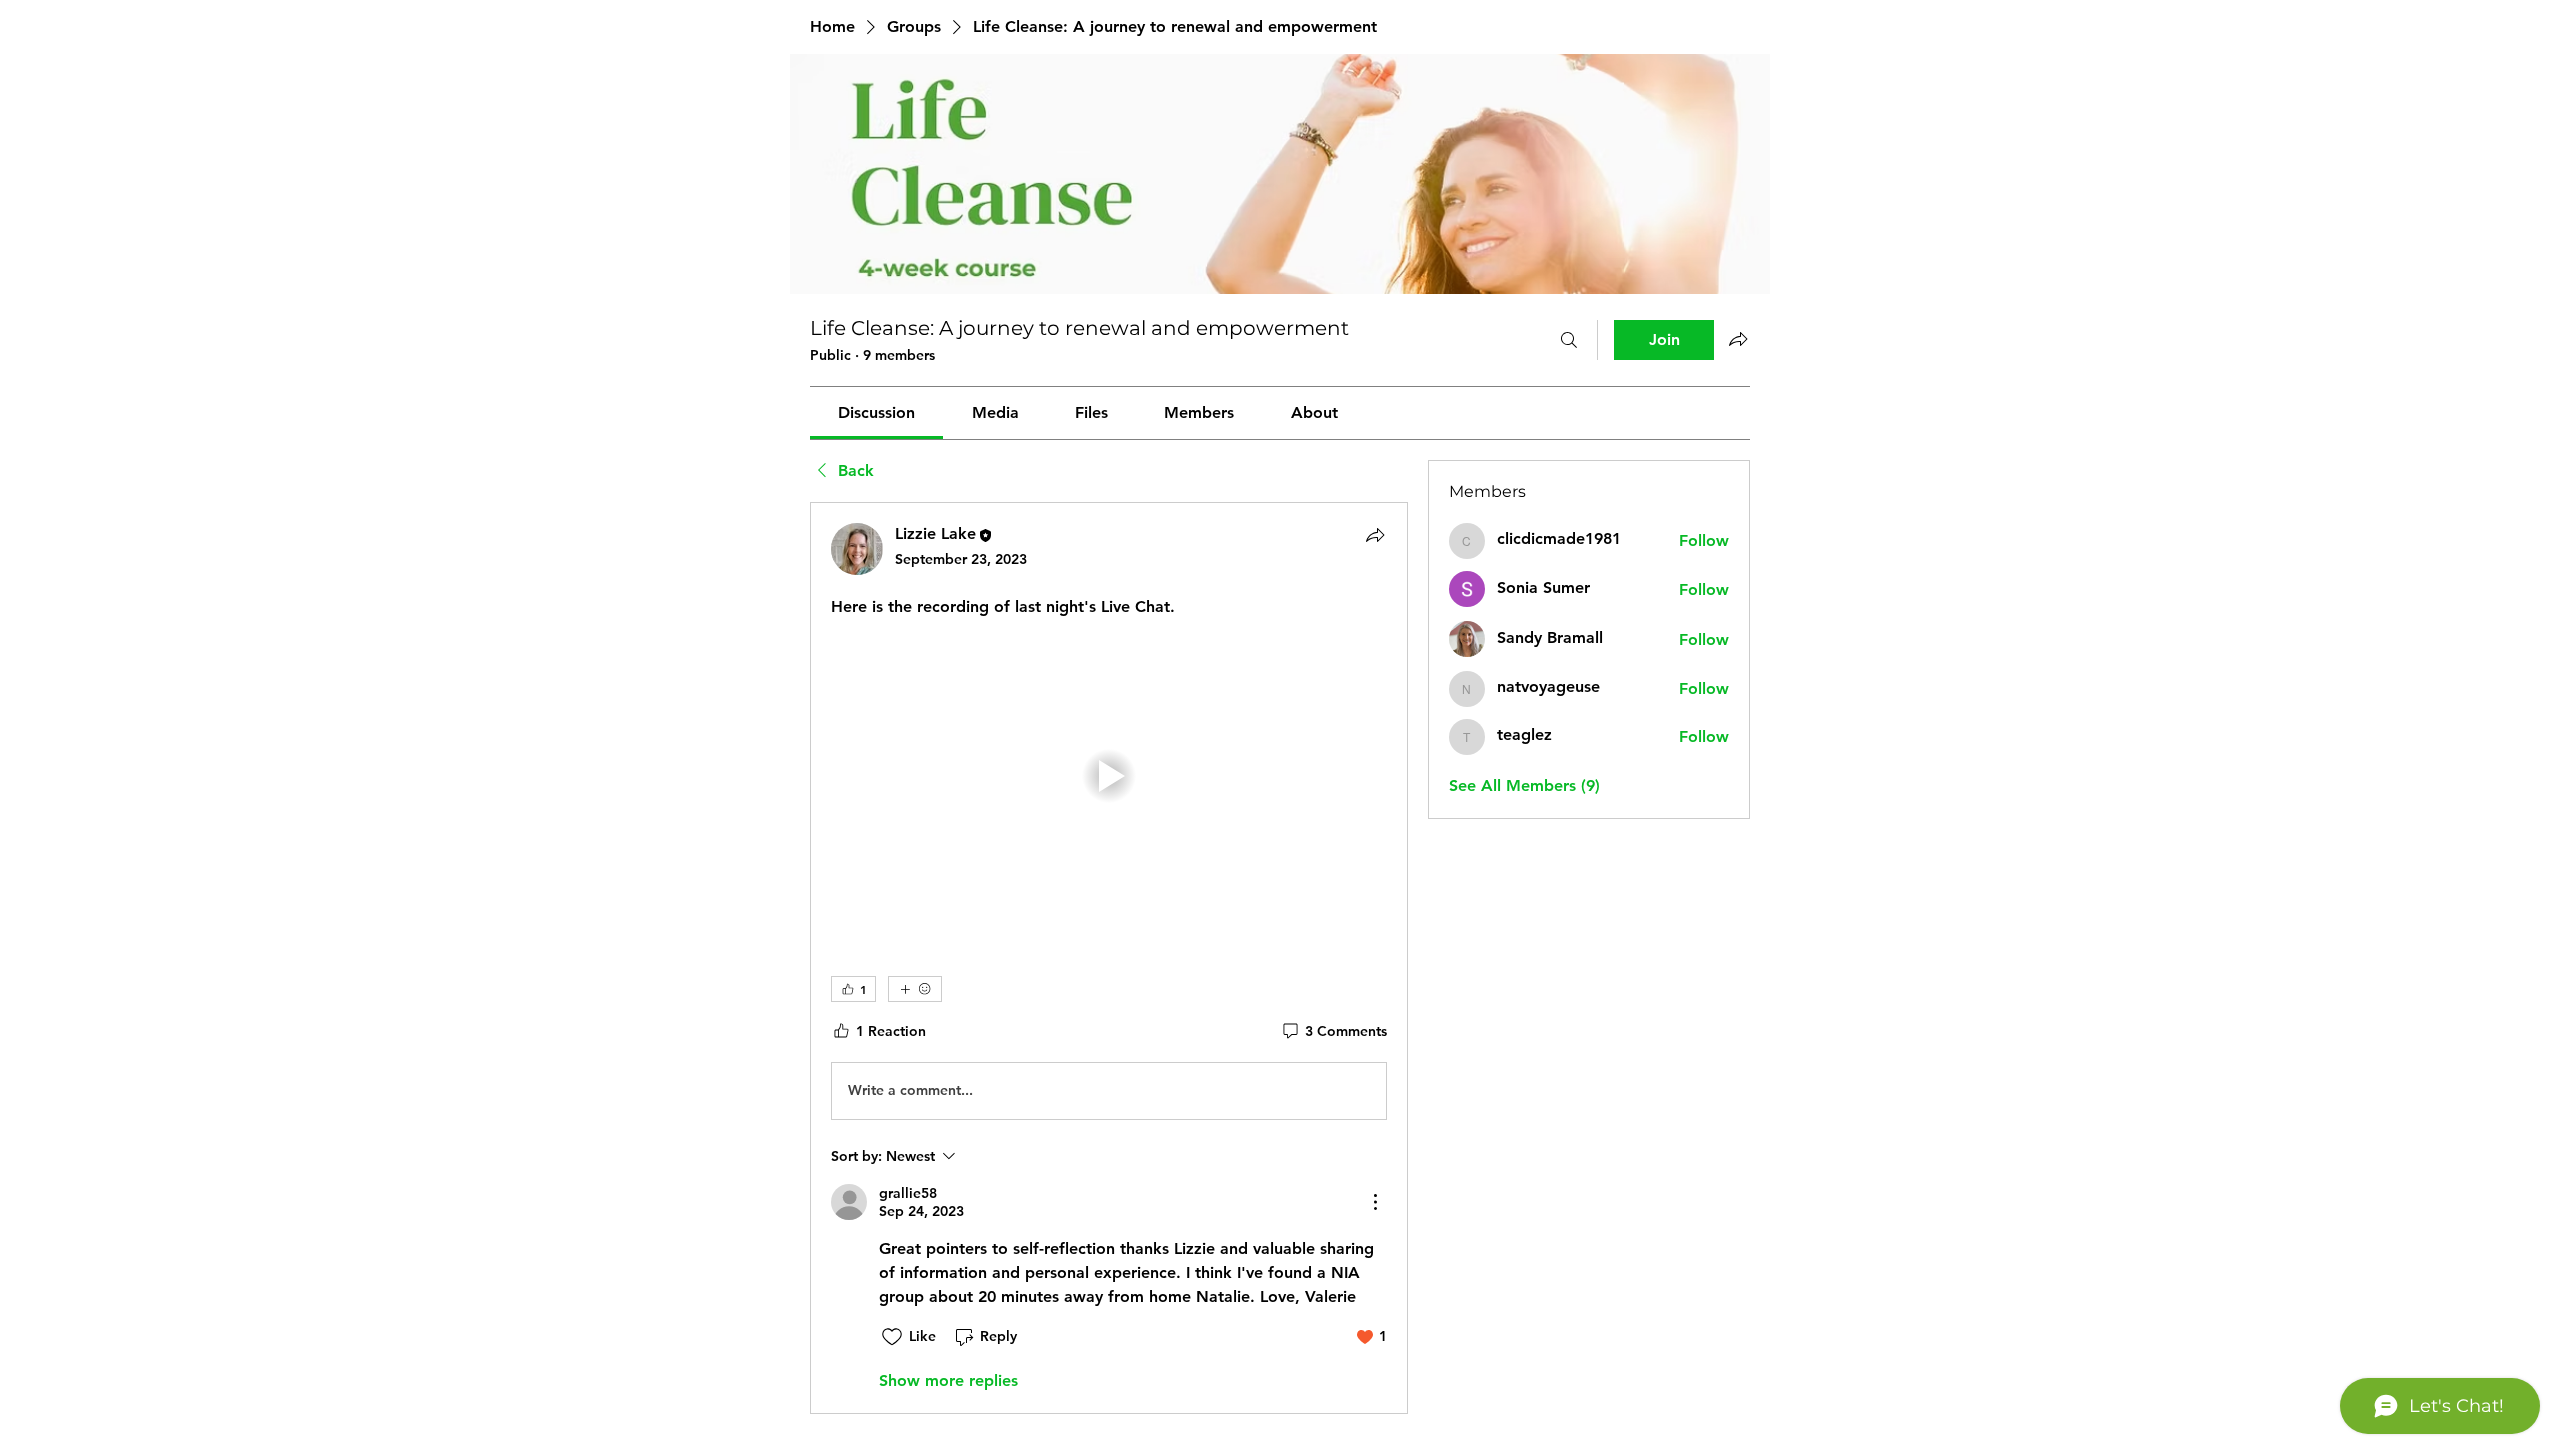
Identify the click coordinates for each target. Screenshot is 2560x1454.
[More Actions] (1375, 1202)
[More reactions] (915, 989)
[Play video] (1109, 775)
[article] (1109, 958)
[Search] (1569, 340)
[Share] (1375, 535)
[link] (876, 412)
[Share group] (1738, 339)
